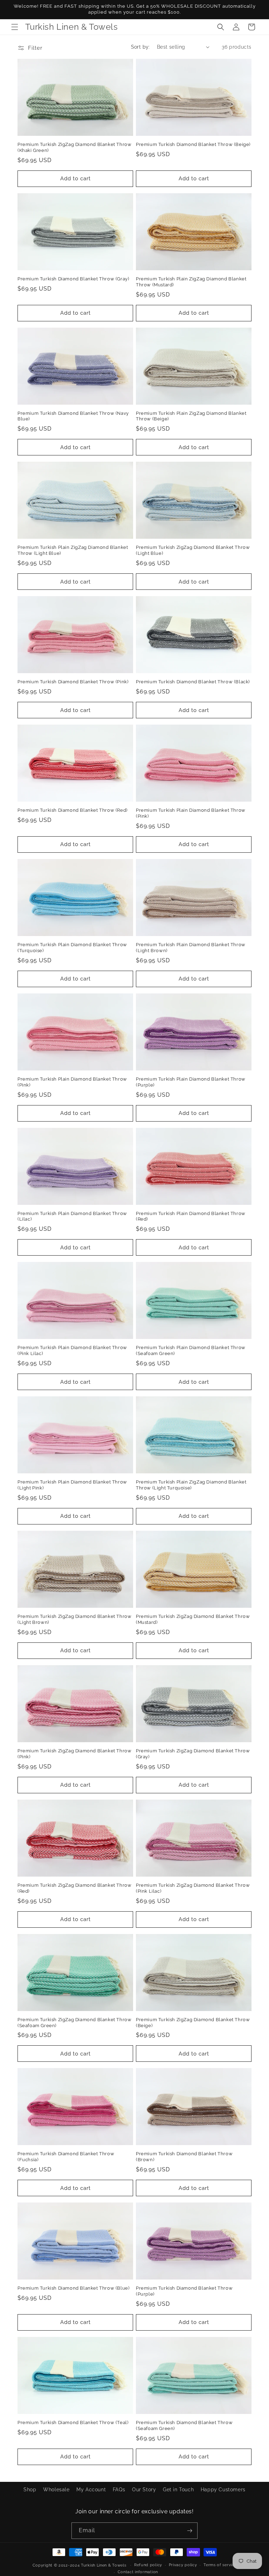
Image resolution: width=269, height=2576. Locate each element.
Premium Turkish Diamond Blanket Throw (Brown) (184, 2157)
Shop (30, 2490)
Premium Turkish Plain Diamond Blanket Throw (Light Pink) (72, 1485)
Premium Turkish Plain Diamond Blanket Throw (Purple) (191, 1082)
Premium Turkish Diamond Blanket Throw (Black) (193, 682)
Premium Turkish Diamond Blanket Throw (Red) (73, 810)
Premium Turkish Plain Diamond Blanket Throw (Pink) (191, 813)
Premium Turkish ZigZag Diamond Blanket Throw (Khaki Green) (74, 147)
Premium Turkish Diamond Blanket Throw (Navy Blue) (73, 416)
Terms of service (220, 2565)
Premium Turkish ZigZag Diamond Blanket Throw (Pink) (74, 1754)
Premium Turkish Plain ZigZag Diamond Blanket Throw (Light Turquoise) (191, 1485)
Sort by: (140, 47)
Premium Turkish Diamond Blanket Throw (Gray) (73, 279)
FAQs (119, 2490)
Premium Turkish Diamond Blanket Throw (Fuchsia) (66, 2157)
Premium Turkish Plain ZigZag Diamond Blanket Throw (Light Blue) (73, 550)
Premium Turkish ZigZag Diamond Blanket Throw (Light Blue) (193, 550)
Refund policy (148, 2565)
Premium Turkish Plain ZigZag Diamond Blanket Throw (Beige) (191, 416)
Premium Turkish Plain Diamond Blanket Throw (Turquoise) (72, 948)
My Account (91, 2490)
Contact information (138, 2572)
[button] (15, 27)
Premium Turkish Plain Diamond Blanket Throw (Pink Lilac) (72, 1350)
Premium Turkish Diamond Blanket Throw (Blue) (73, 2288)
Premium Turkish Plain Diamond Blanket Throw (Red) (191, 1216)
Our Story (144, 2490)
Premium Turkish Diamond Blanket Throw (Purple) (184, 2291)
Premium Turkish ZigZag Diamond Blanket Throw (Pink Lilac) (193, 1888)
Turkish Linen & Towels (104, 2565)
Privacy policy (183, 2565)
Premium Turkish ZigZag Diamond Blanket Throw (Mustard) (193, 1619)
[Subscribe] (189, 2531)
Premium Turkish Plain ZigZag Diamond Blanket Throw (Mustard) (191, 282)
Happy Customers (223, 2490)
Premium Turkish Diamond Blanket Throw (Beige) (193, 144)
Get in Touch (178, 2490)
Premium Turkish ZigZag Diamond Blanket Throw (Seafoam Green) (74, 2023)
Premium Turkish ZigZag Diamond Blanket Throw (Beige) (193, 2023)
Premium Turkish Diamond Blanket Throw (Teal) (73, 2423)
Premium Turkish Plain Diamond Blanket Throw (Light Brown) (191, 948)
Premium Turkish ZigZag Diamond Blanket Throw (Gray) (193, 1754)
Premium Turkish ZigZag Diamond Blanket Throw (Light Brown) (74, 1619)
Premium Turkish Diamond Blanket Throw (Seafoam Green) (184, 2425)
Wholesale (56, 2490)
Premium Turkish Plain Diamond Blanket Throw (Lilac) (72, 1216)
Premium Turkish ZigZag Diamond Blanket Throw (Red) (74, 1888)
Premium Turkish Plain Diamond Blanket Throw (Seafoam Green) (191, 1350)
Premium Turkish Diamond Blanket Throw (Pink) (73, 682)
